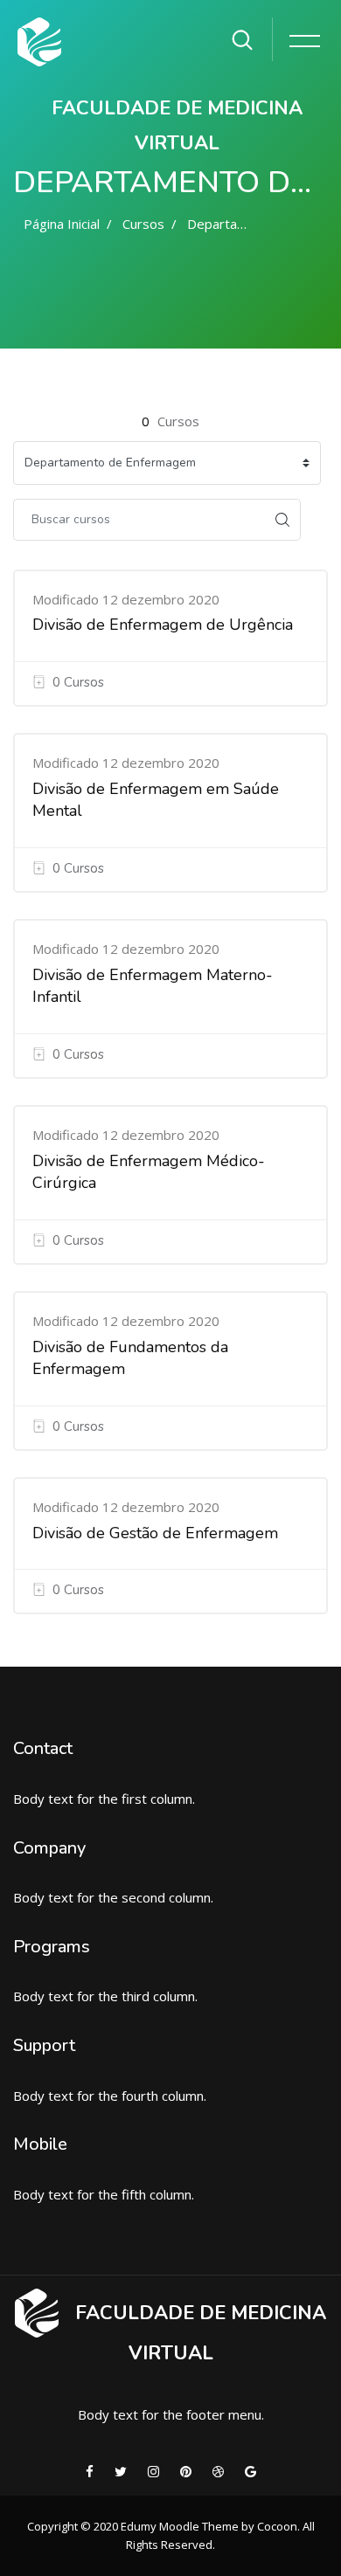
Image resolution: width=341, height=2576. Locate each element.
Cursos (143, 224)
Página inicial (62, 224)
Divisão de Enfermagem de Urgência (163, 625)
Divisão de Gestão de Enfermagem (155, 1533)
